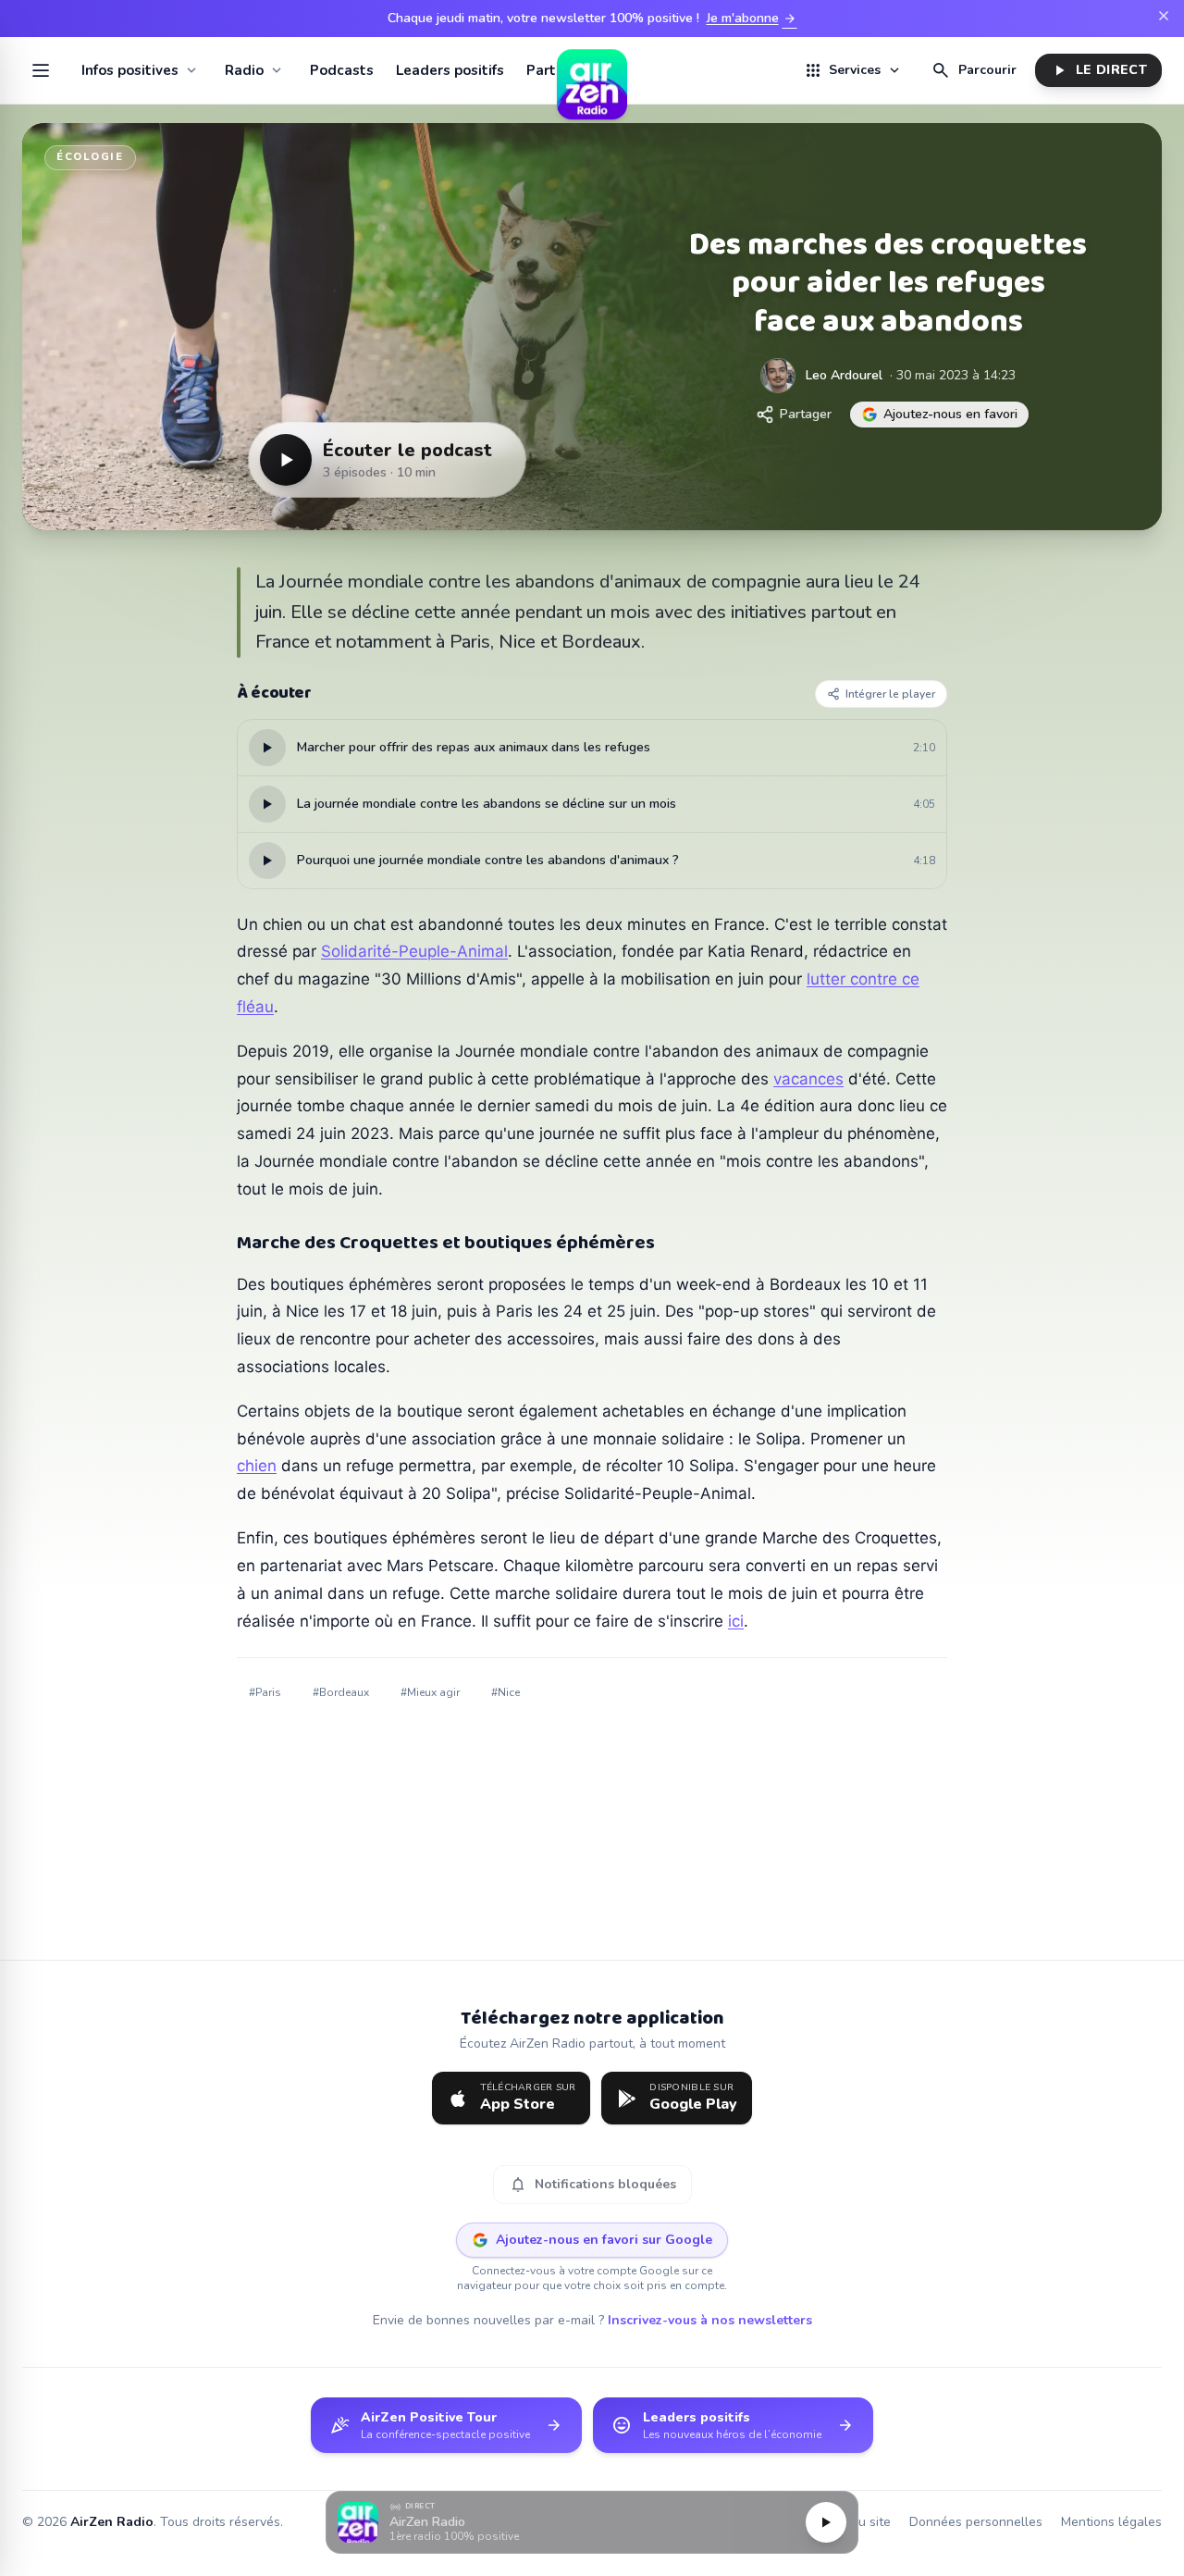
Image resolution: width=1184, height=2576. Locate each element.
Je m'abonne (752, 19)
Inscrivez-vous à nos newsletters (710, 2320)
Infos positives (130, 70)
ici (736, 1621)
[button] (592, 2523)
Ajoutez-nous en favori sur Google (604, 2240)
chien (257, 1466)
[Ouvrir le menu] (41, 70)
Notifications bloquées (592, 2185)
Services (853, 70)
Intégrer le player (890, 694)
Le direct (1098, 70)
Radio (244, 70)
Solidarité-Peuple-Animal (414, 951)
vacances (808, 1079)
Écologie (90, 157)
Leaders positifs (450, 70)
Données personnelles (976, 2522)
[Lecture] (826, 2522)
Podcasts (342, 70)
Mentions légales (1111, 2522)
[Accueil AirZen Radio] (592, 70)
